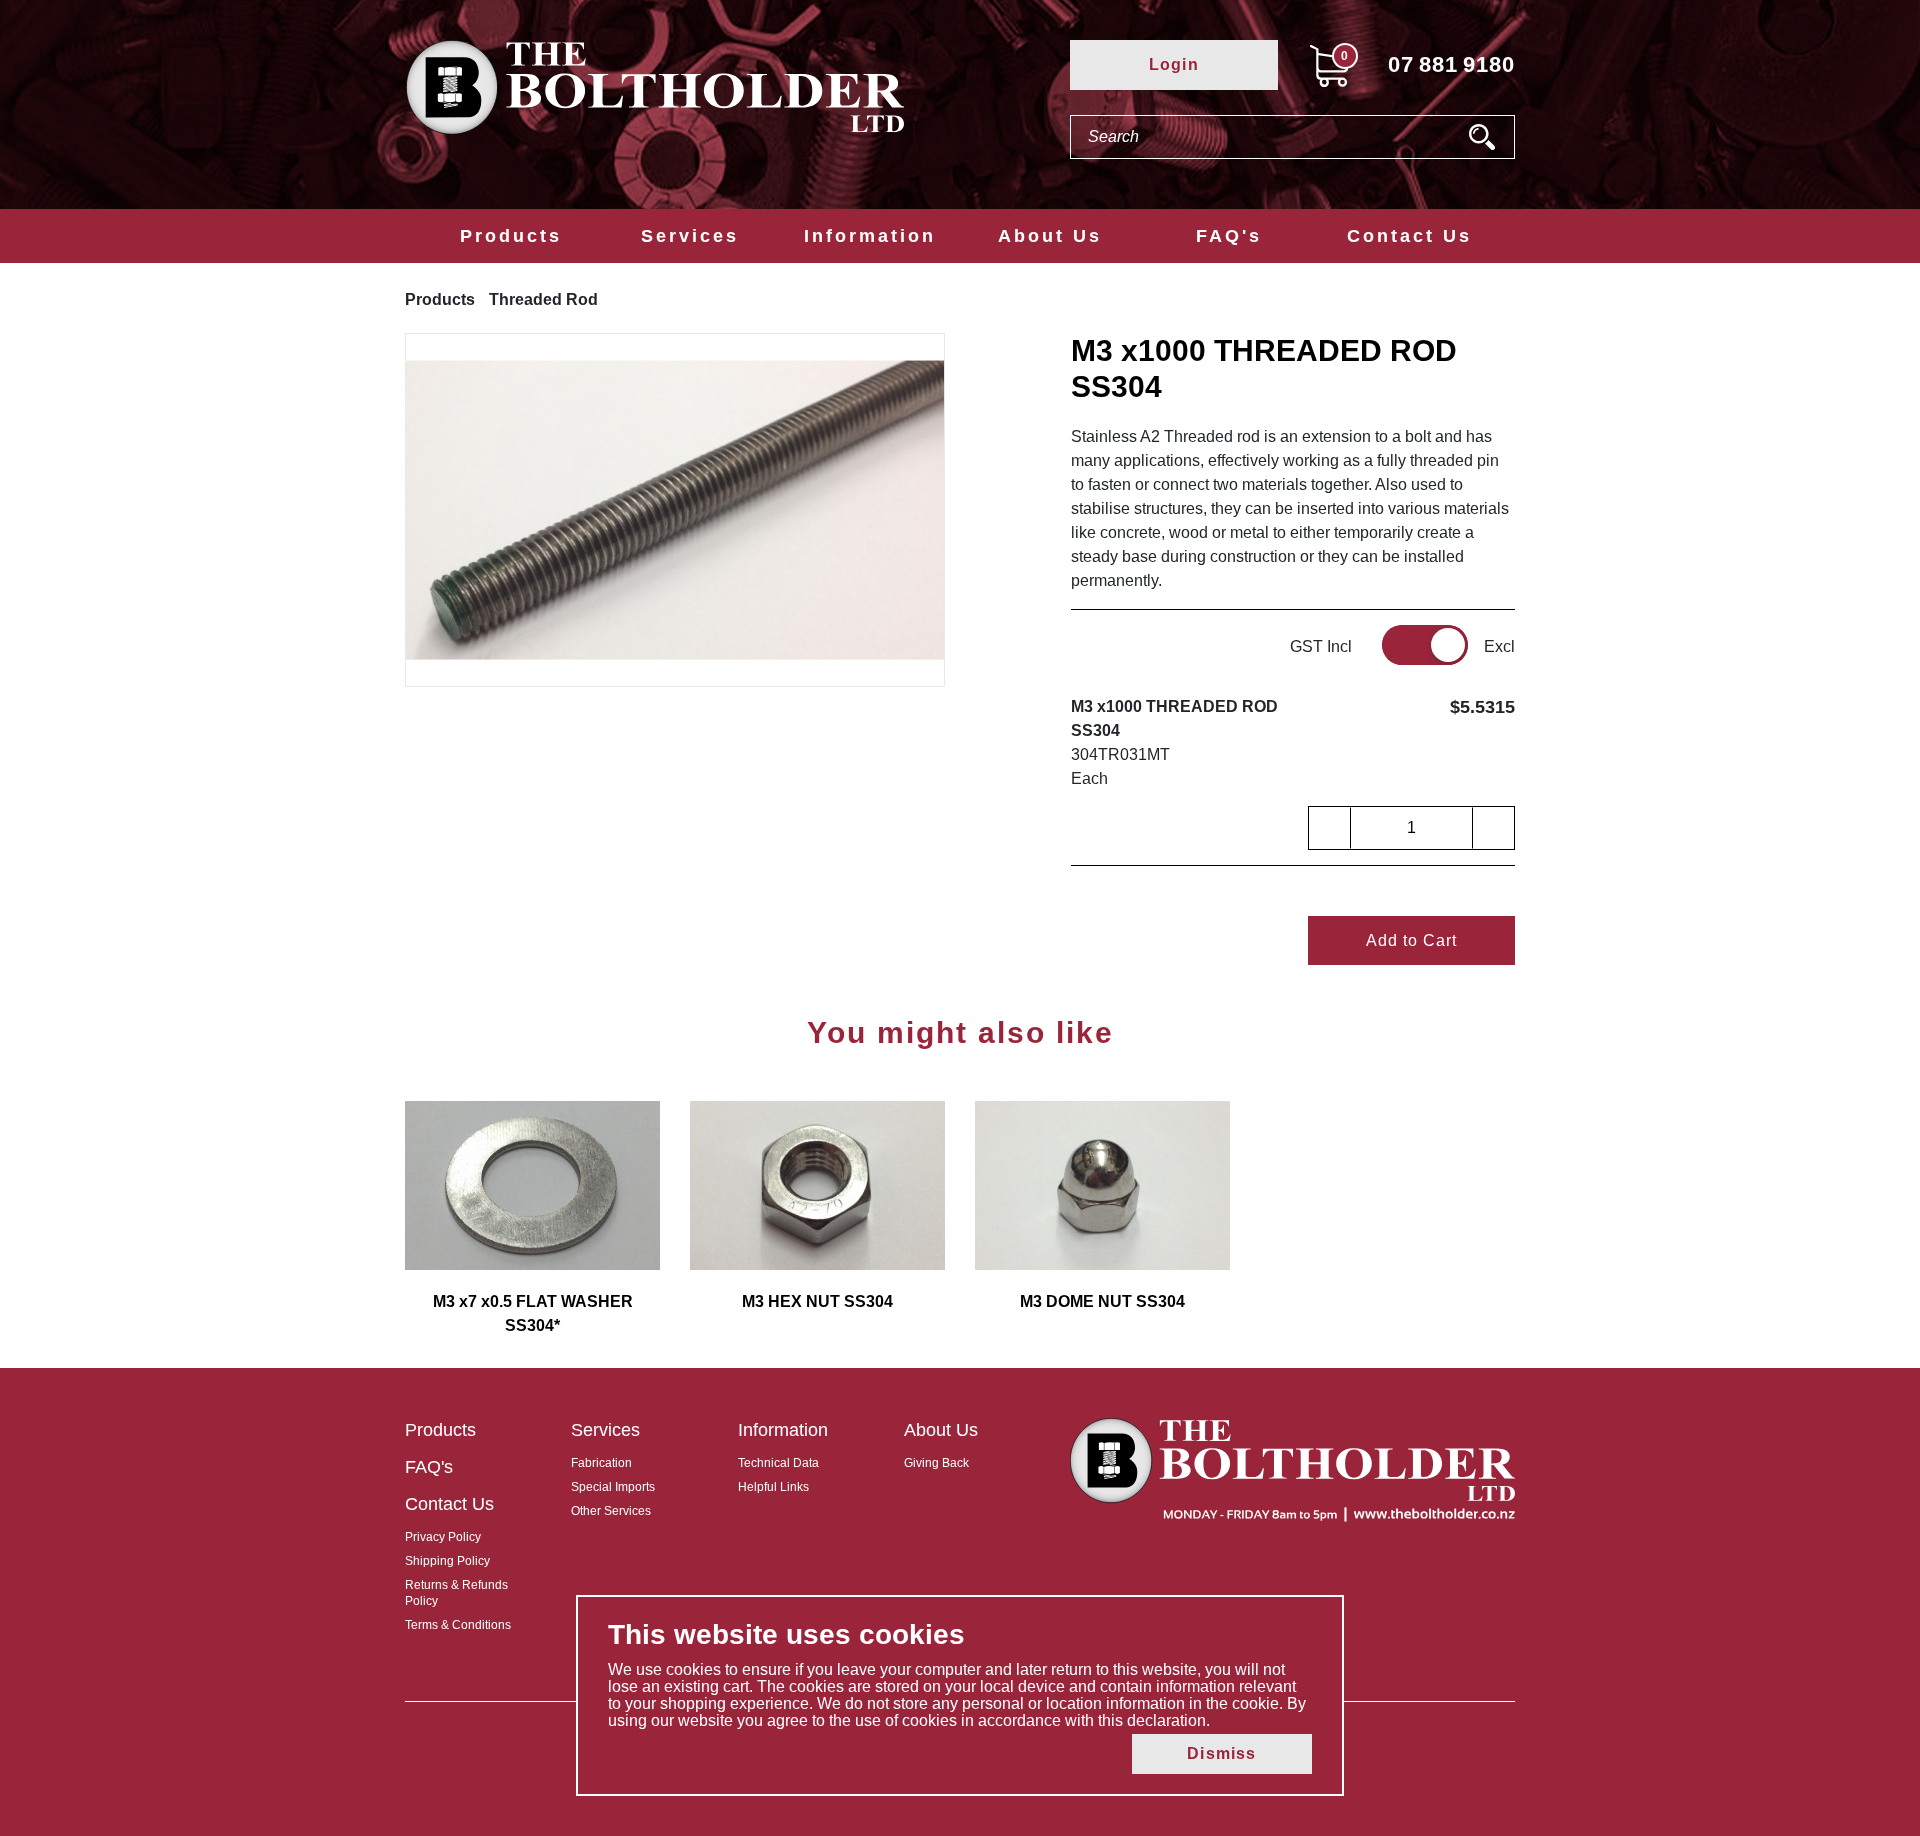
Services (690, 236)
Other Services (611, 1511)
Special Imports (613, 1487)
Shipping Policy (447, 1561)
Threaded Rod (543, 299)
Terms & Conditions (458, 1625)
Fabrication (601, 1463)
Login (1174, 64)
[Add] (1493, 828)
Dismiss (1221, 1753)
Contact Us (1409, 236)
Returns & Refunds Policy (456, 1593)
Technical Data (778, 1463)
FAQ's (1229, 236)
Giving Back (936, 1463)
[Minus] (1330, 828)
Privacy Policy (443, 1537)
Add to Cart (1411, 940)
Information (870, 236)
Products (511, 236)
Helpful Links (773, 1487)
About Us (1050, 236)
